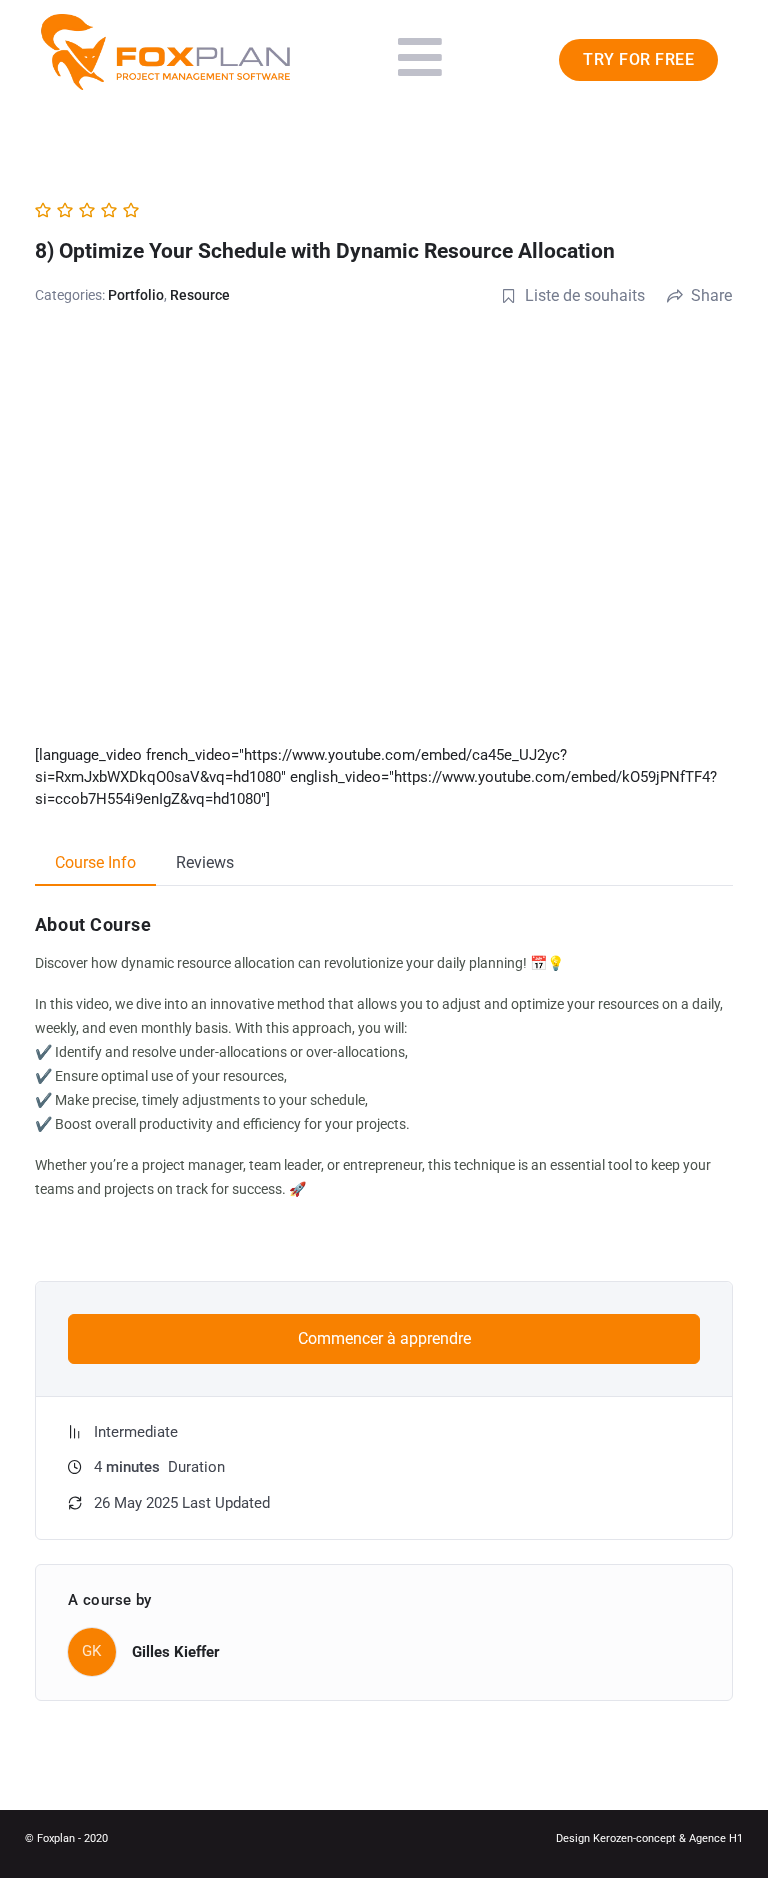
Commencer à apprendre (384, 1338)
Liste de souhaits (585, 295)
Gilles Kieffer (176, 1652)
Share (711, 295)
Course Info (95, 862)
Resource (200, 295)
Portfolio (136, 295)
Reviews (205, 862)
